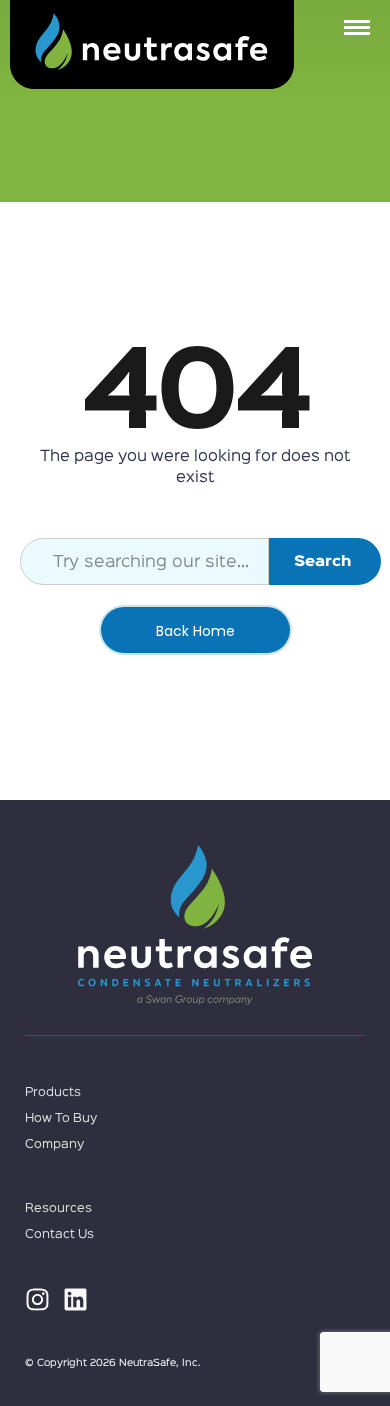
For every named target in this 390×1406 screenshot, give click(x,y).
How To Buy (61, 1118)
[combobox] (144, 561)
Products (53, 1092)
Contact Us (59, 1234)
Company (54, 1144)
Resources (58, 1208)
